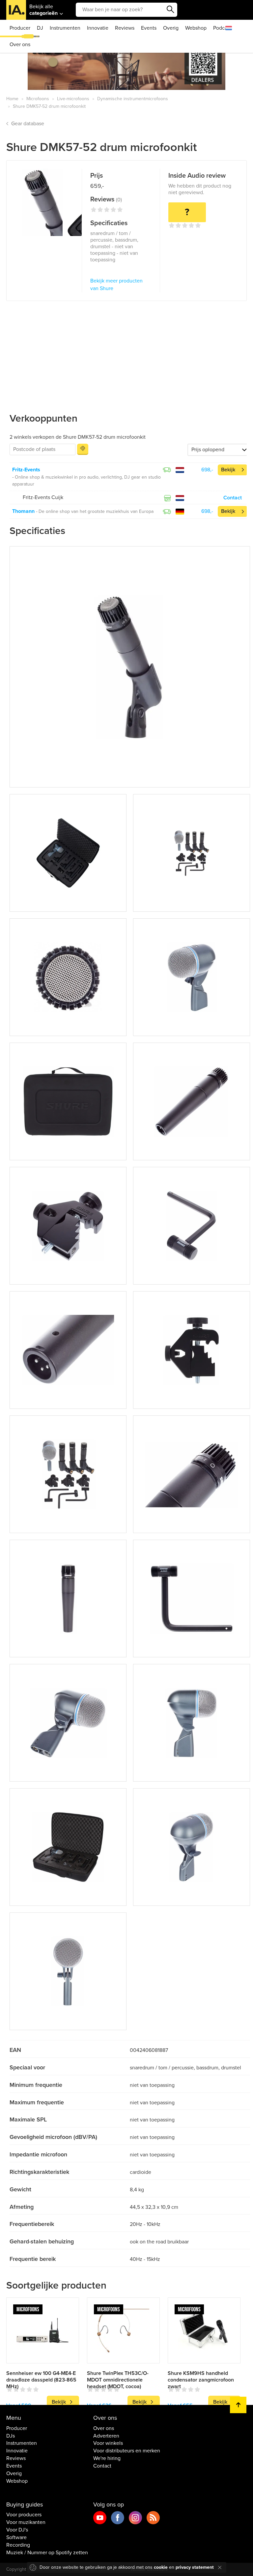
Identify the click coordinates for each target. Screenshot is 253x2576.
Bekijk (228, 470)
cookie (161, 2567)
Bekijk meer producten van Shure (116, 285)
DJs (11, 2436)
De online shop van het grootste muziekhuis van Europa (96, 511)
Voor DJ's (17, 2530)
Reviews (125, 28)
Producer (20, 28)
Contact (233, 498)
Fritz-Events (26, 470)
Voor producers (24, 2515)
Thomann (23, 511)
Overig (171, 28)
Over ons (20, 44)
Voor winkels (108, 2443)
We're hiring (107, 2458)
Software (16, 2537)
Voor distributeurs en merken (127, 2451)
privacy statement (195, 2567)
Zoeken (171, 10)
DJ (40, 28)
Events (149, 28)
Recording (18, 2545)
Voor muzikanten (26, 2522)
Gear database (28, 124)
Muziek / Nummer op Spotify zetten (47, 2553)
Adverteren (106, 2436)
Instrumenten (65, 28)
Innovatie (98, 28)
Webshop (196, 28)
